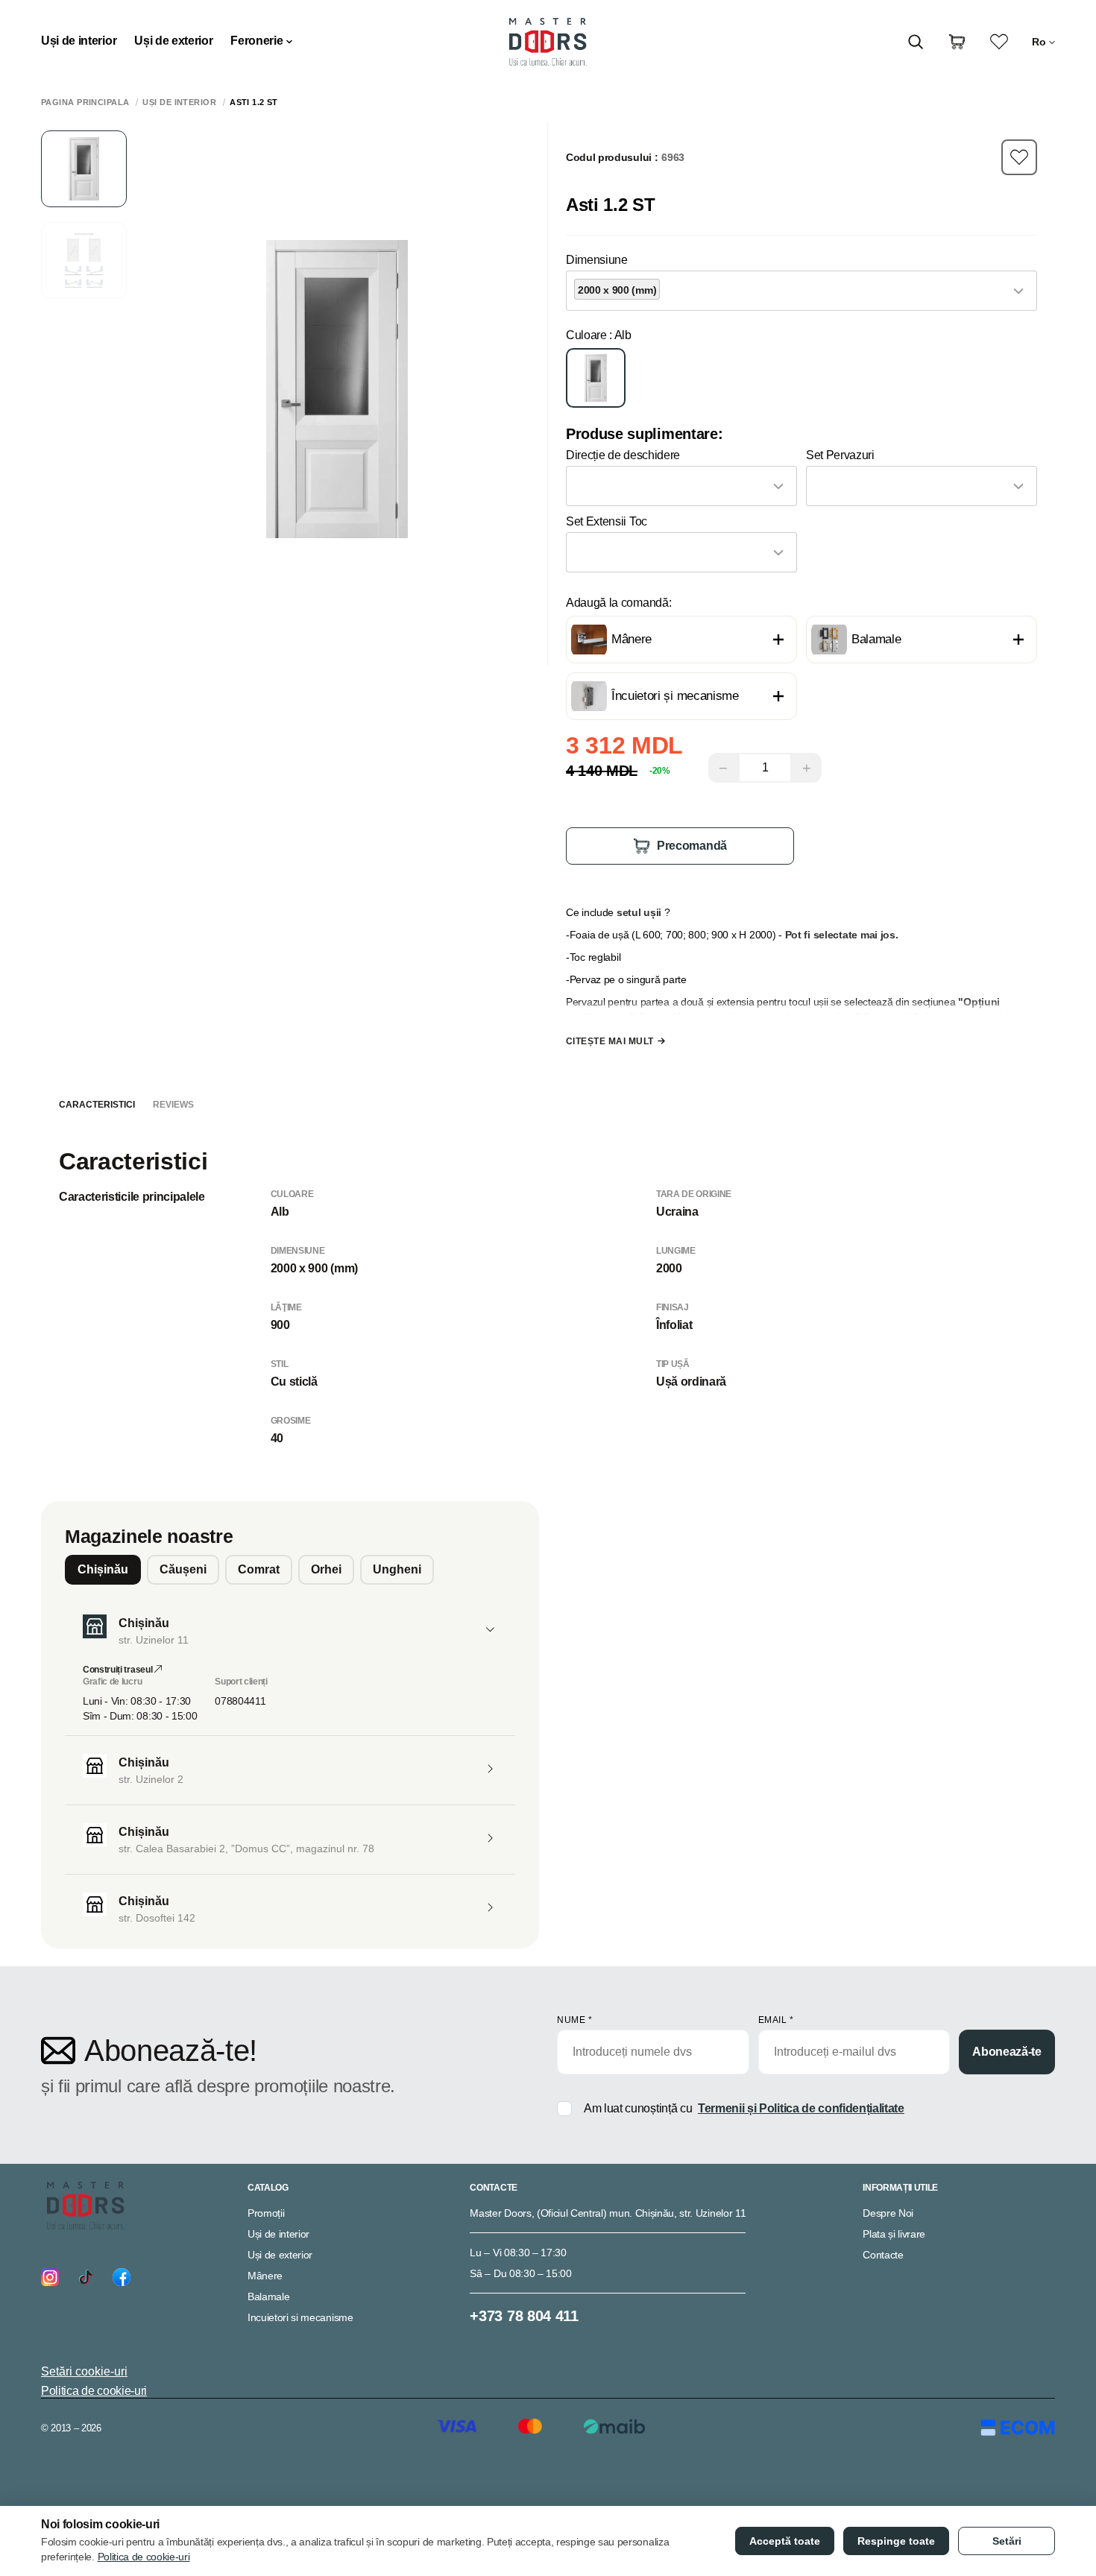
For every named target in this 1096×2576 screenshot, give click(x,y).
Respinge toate (896, 2541)
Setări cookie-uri (84, 2371)
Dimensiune (597, 260)
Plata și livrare (894, 2234)
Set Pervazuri (840, 455)
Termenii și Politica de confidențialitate (801, 2108)
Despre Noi (888, 2213)
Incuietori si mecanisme (300, 2317)
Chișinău (103, 1569)
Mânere (265, 2276)
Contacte (883, 2255)
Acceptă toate (785, 2541)
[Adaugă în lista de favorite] (1019, 157)
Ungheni (397, 1569)
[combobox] (801, 291)
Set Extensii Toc (607, 521)
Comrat (259, 1569)
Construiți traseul (119, 1670)
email (776, 2020)
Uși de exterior (173, 41)
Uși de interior (79, 41)
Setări (1007, 2541)
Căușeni (183, 1569)
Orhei (326, 1569)
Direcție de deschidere (623, 455)
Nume (574, 2020)
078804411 (240, 1701)
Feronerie (256, 41)
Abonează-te (1007, 2052)
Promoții (266, 2213)
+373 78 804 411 (524, 2316)
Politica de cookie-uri (94, 2391)
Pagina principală (85, 102)
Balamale (268, 2296)
